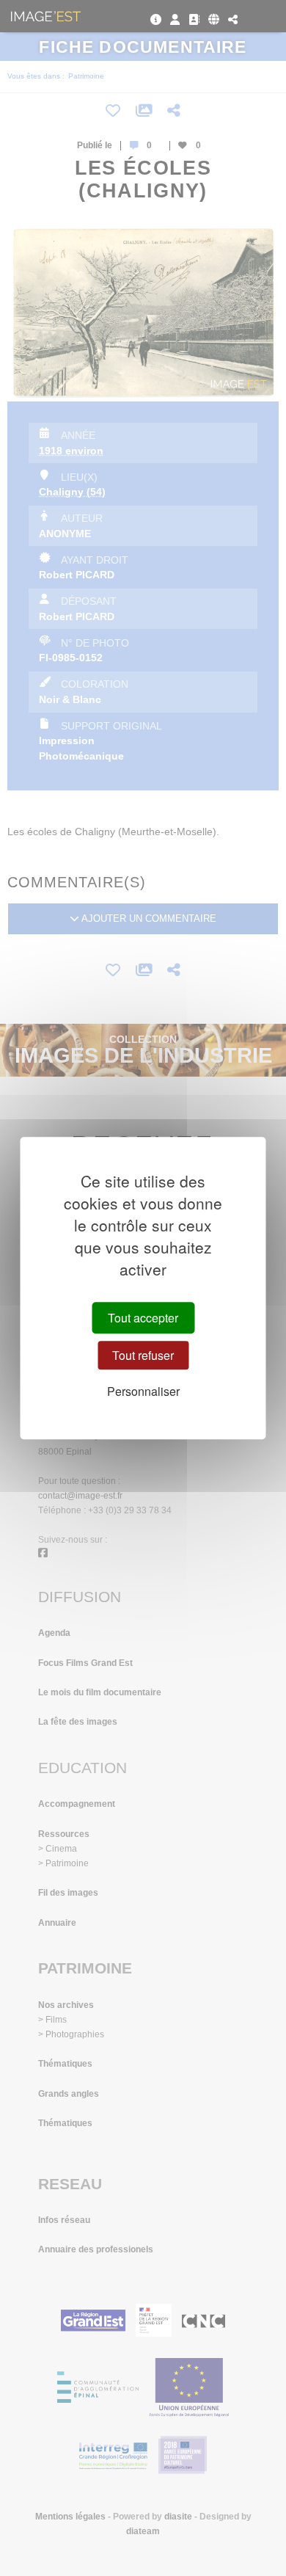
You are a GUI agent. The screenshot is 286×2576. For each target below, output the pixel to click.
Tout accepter (143, 1318)
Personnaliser (143, 1392)
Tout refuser (143, 1355)
